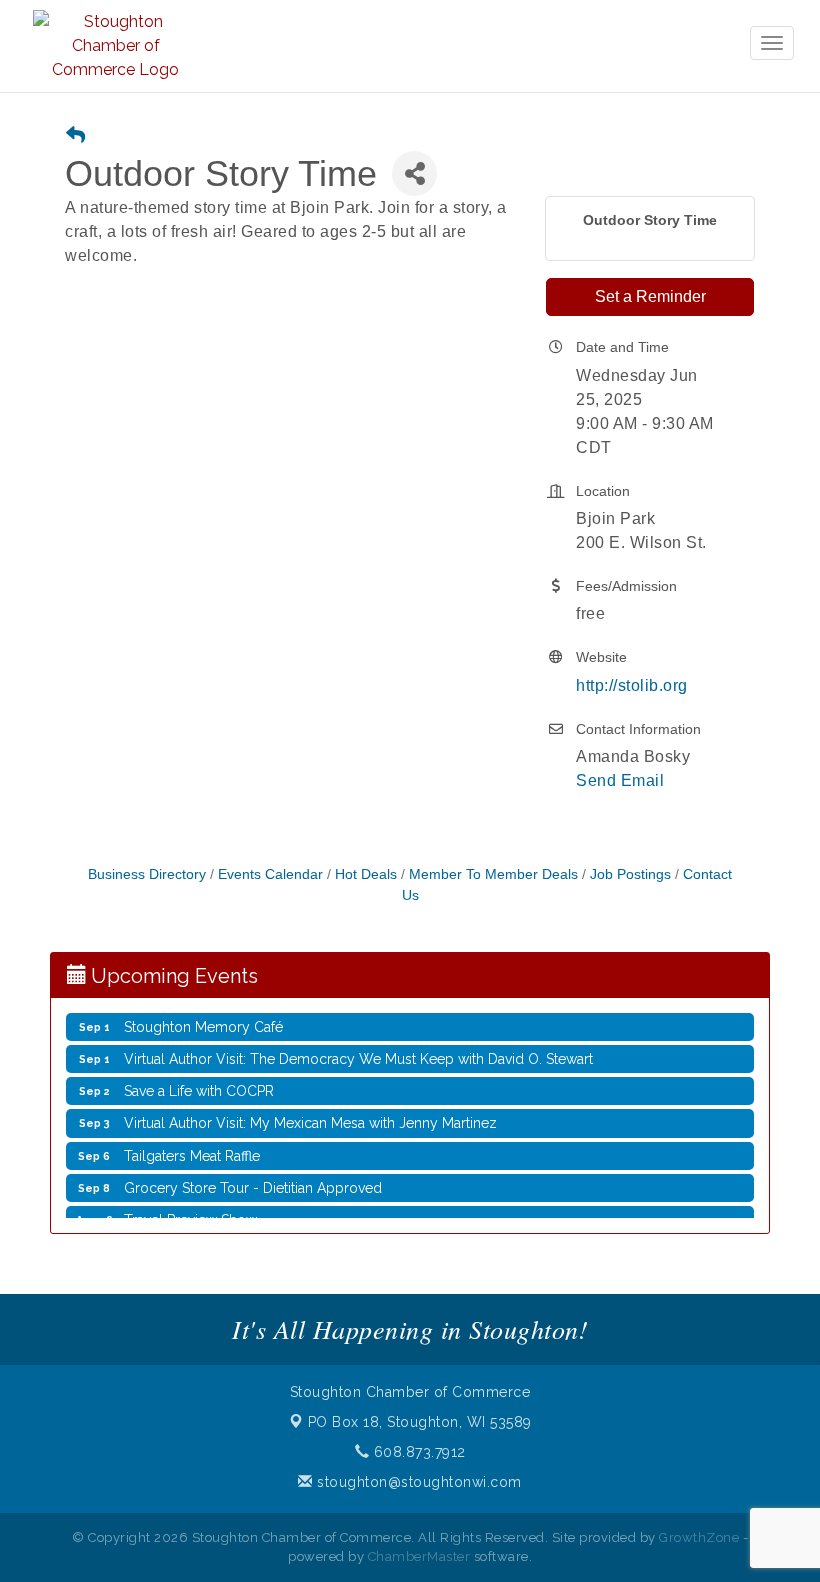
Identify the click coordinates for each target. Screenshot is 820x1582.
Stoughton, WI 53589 (420, 1422)
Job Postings (630, 874)
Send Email (620, 780)
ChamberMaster (419, 1556)
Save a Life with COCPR (199, 1080)
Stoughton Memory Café (203, 1016)
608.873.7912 (417, 1452)
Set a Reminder (650, 296)
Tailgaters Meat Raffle (192, 1145)
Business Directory (147, 874)
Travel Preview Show (190, 1209)
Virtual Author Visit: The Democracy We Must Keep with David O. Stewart (358, 1048)
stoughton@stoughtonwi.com (417, 1482)
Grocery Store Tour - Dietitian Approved (253, 1177)
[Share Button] (414, 173)
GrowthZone (699, 1537)
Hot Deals (366, 874)
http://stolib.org (632, 685)
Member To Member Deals (493, 874)
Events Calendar (270, 874)
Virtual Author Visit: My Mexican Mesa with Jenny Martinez (310, 1112)
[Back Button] (75, 136)
